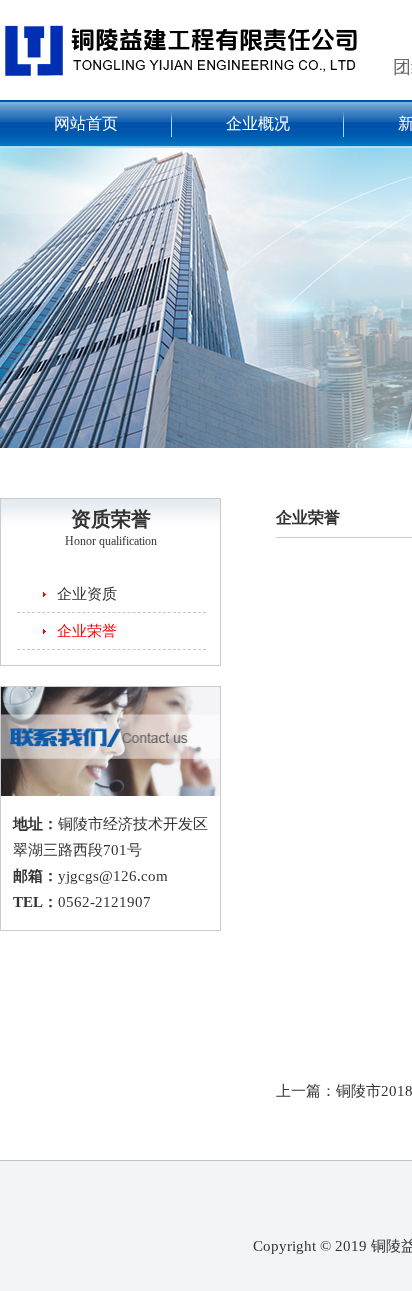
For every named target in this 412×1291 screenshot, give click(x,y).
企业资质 (87, 594)
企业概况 (258, 123)
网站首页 (86, 123)
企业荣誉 (87, 631)
